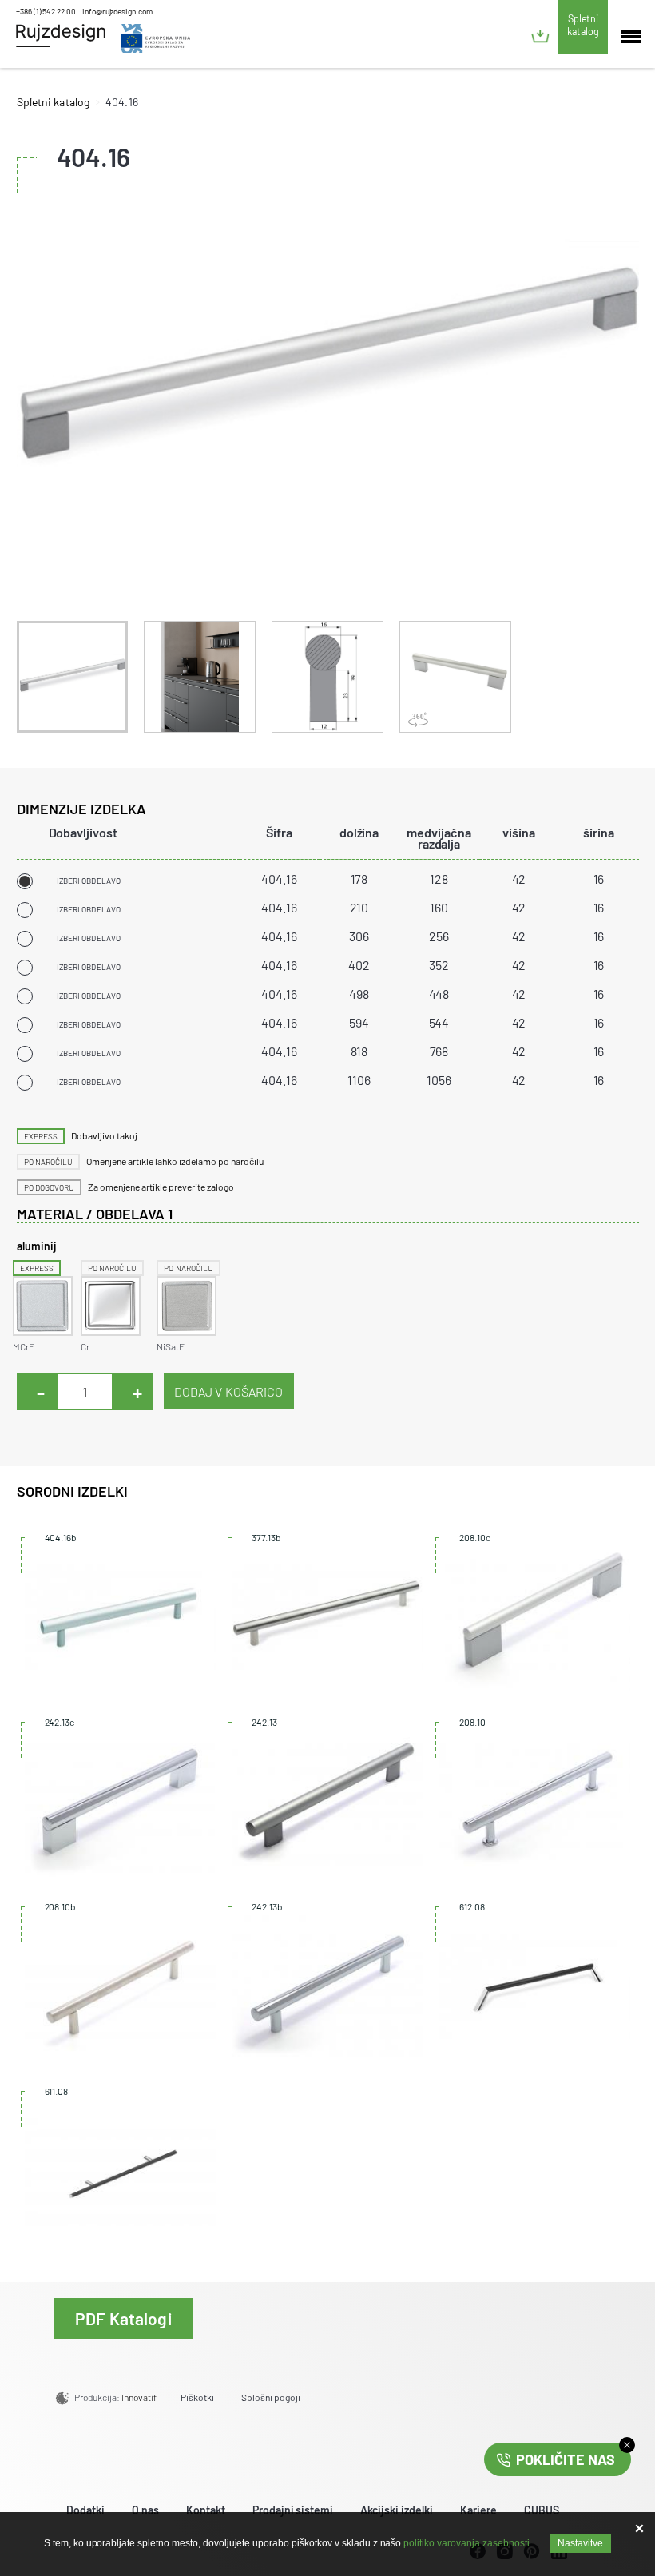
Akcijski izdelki (397, 2510)
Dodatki (85, 2510)
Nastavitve (580, 2543)
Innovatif (139, 2397)
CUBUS (542, 2510)
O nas (145, 2510)
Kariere (478, 2510)
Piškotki (197, 2397)
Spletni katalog (583, 25)
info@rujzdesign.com (117, 11)
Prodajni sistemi (293, 2510)
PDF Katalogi (123, 2318)
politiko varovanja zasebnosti (466, 2543)
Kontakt (206, 2510)
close (627, 2445)
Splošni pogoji (271, 2397)
